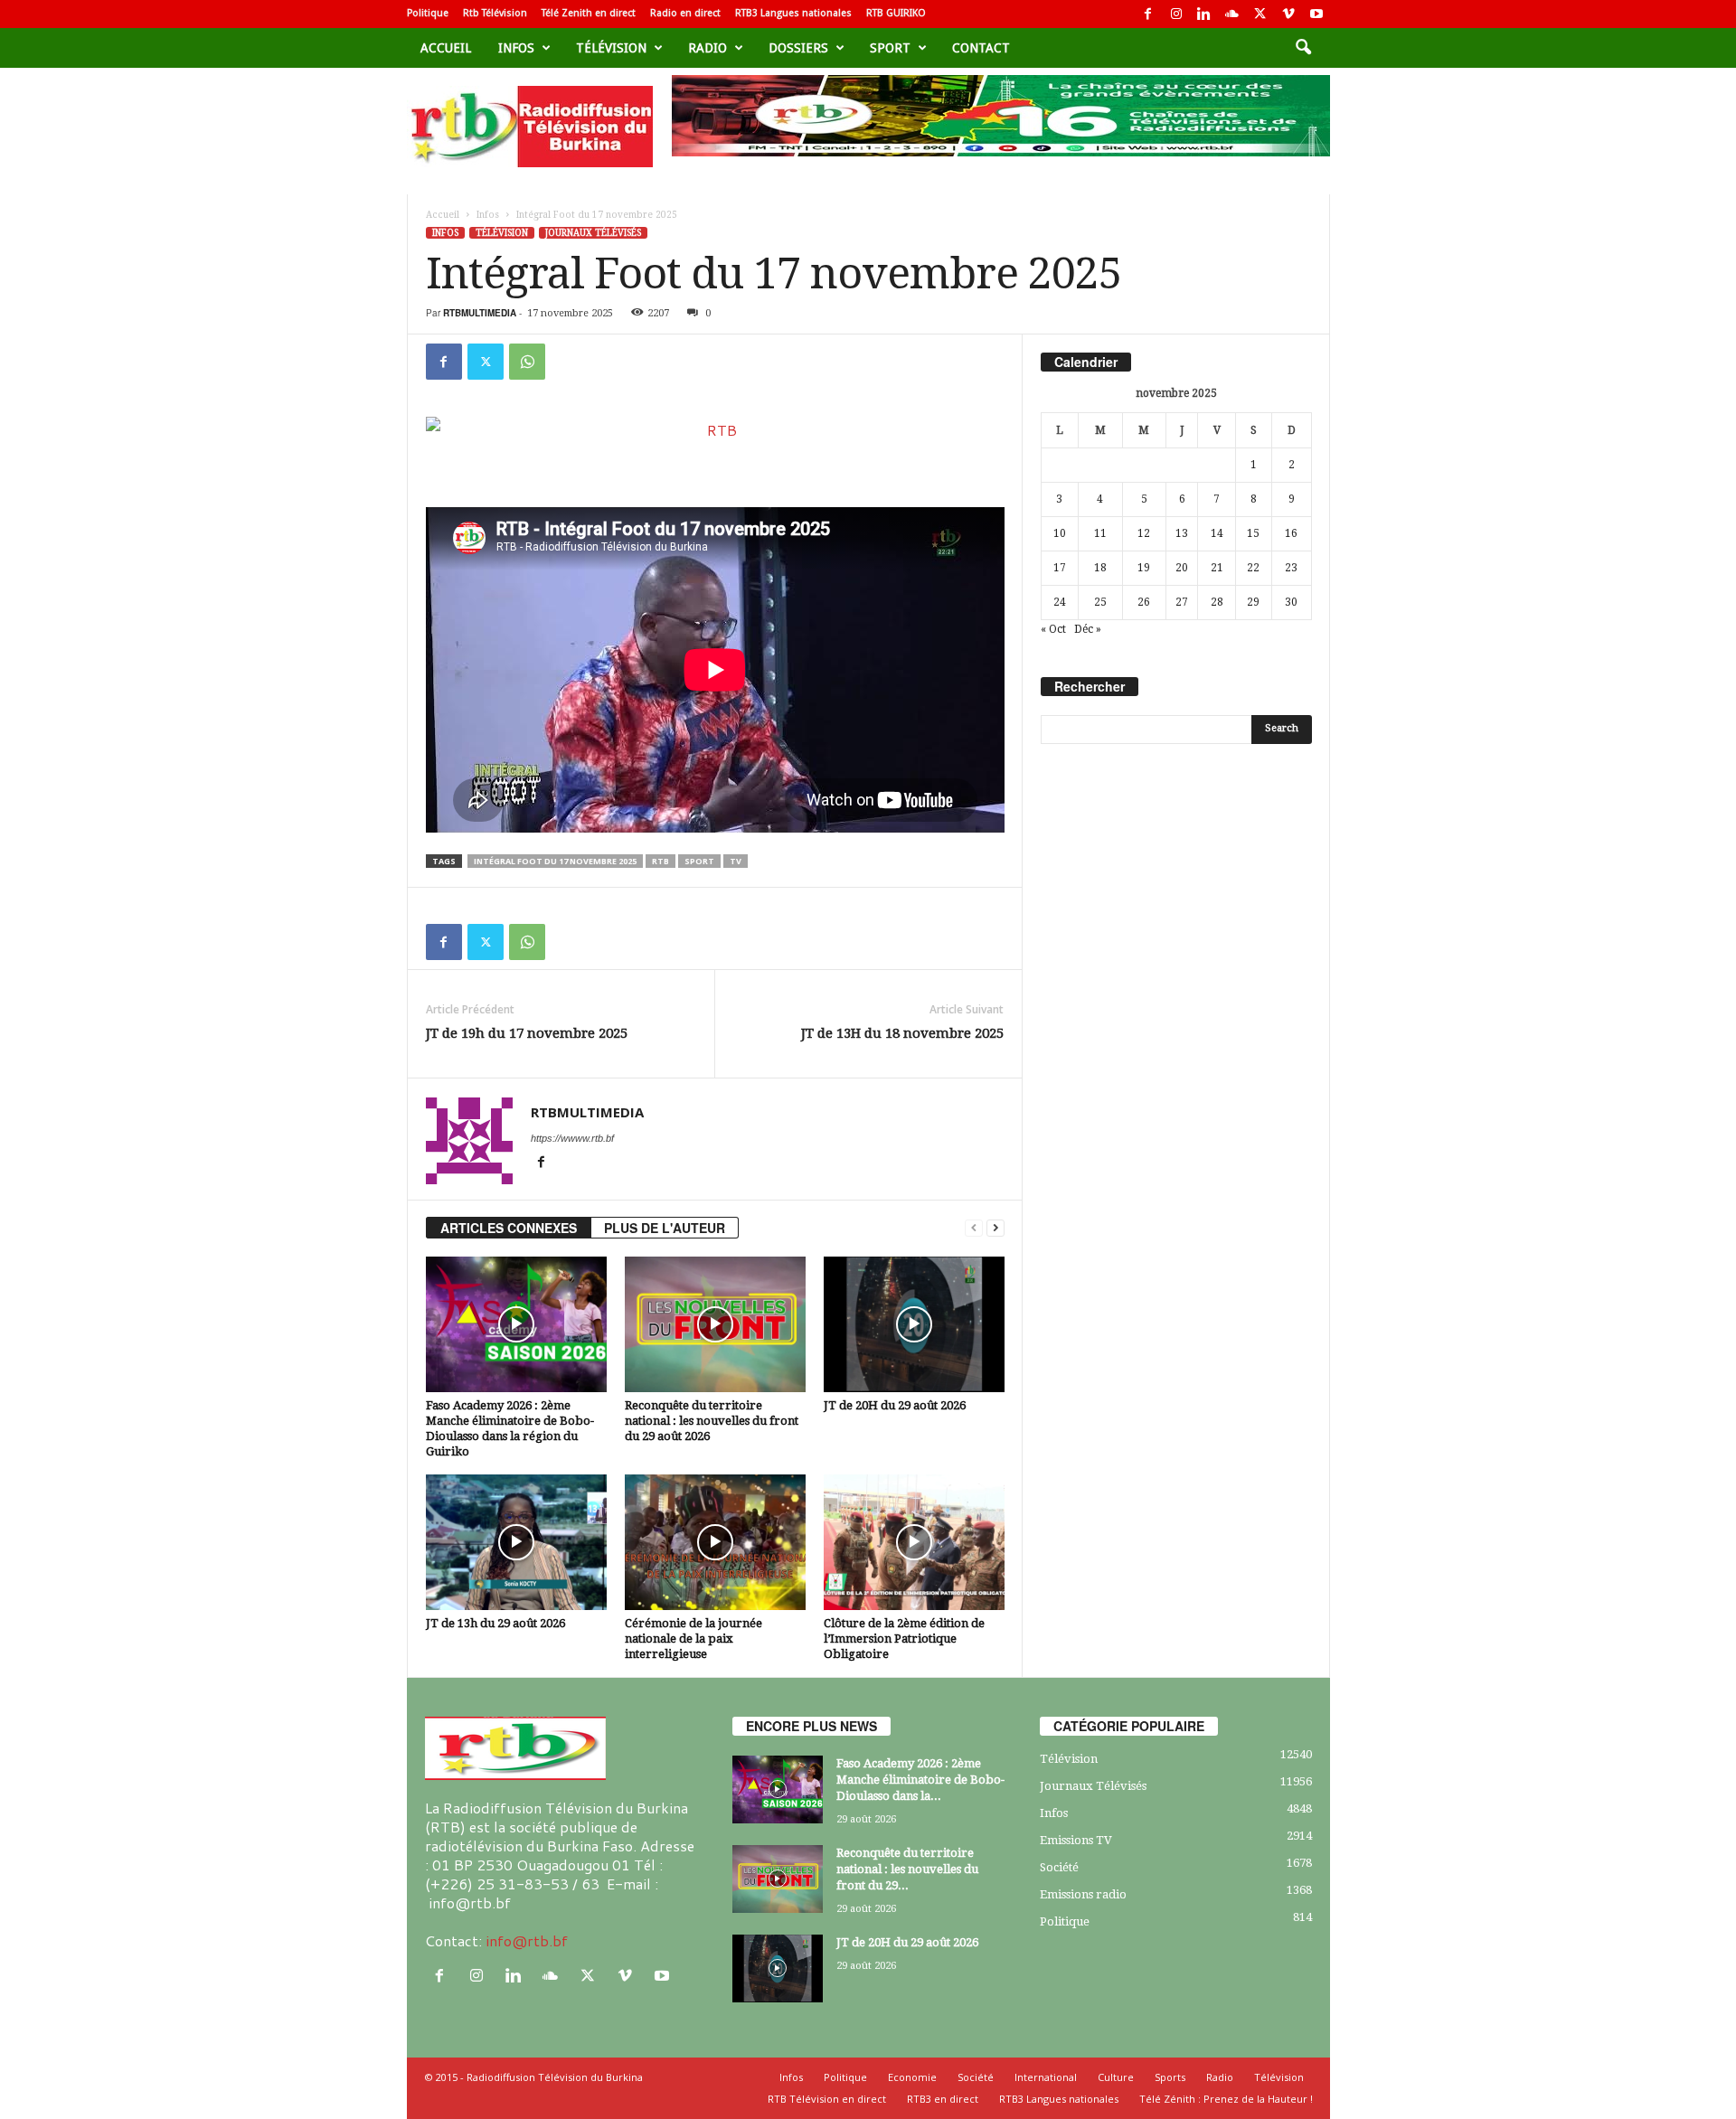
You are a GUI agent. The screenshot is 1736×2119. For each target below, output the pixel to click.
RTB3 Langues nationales (793, 13)
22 (1253, 568)
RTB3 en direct (943, 2099)
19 (1144, 568)
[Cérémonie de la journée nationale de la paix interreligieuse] (715, 1542)
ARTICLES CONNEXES (509, 1228)
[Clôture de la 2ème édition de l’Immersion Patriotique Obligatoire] (914, 1542)
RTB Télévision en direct (827, 2099)
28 (1217, 602)
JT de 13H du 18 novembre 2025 (902, 1033)
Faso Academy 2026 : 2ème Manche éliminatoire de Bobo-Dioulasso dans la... (920, 1780)
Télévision (611, 48)
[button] (1303, 48)
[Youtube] (1316, 14)
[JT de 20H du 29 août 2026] (914, 1324)
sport (890, 48)
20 (1182, 568)
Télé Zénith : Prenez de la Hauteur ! (1226, 2099)
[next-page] (995, 1228)
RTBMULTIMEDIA (480, 313)
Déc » (1088, 629)
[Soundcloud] (1232, 14)
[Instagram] (1176, 14)
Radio (708, 48)
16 (1291, 533)
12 (1144, 533)
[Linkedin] (1204, 14)
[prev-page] (974, 1228)
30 (1291, 602)
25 (1100, 602)
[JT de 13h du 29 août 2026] (516, 1542)
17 (1060, 568)
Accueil (446, 48)
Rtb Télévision (495, 13)
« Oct (1053, 629)
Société (1059, 1867)
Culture (1116, 2077)
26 (1144, 602)
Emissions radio (1083, 1894)
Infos (516, 48)
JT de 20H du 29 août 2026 (895, 1405)
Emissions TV (1076, 1840)
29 (1253, 602)
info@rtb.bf (527, 1940)
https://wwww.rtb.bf (572, 1138)
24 (1060, 602)
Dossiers (798, 48)
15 (1253, 533)
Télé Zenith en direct (589, 13)
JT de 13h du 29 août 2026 (495, 1623)
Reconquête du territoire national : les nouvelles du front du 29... (907, 1869)
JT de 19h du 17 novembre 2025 (527, 1033)
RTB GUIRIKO (896, 13)
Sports (1170, 2077)
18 (1100, 568)
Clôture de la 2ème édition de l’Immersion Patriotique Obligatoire (904, 1639)
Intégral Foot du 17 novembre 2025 (555, 861)
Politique (428, 13)
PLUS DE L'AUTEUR (665, 1228)
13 (1182, 533)
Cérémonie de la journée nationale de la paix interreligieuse (693, 1639)
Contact (981, 48)
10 (1060, 533)
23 (1291, 568)
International (1046, 2077)
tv (736, 861)
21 (1217, 568)
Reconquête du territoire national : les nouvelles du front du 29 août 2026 (712, 1421)
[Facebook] (1148, 14)
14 (1217, 533)
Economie (912, 2077)
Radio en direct (685, 13)
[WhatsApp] (527, 362)
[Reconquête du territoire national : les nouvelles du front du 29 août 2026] (715, 1324)
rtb (660, 861)
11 (1100, 533)
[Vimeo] (1288, 14)
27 (1182, 602)
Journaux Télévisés (593, 233)
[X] (1260, 14)
